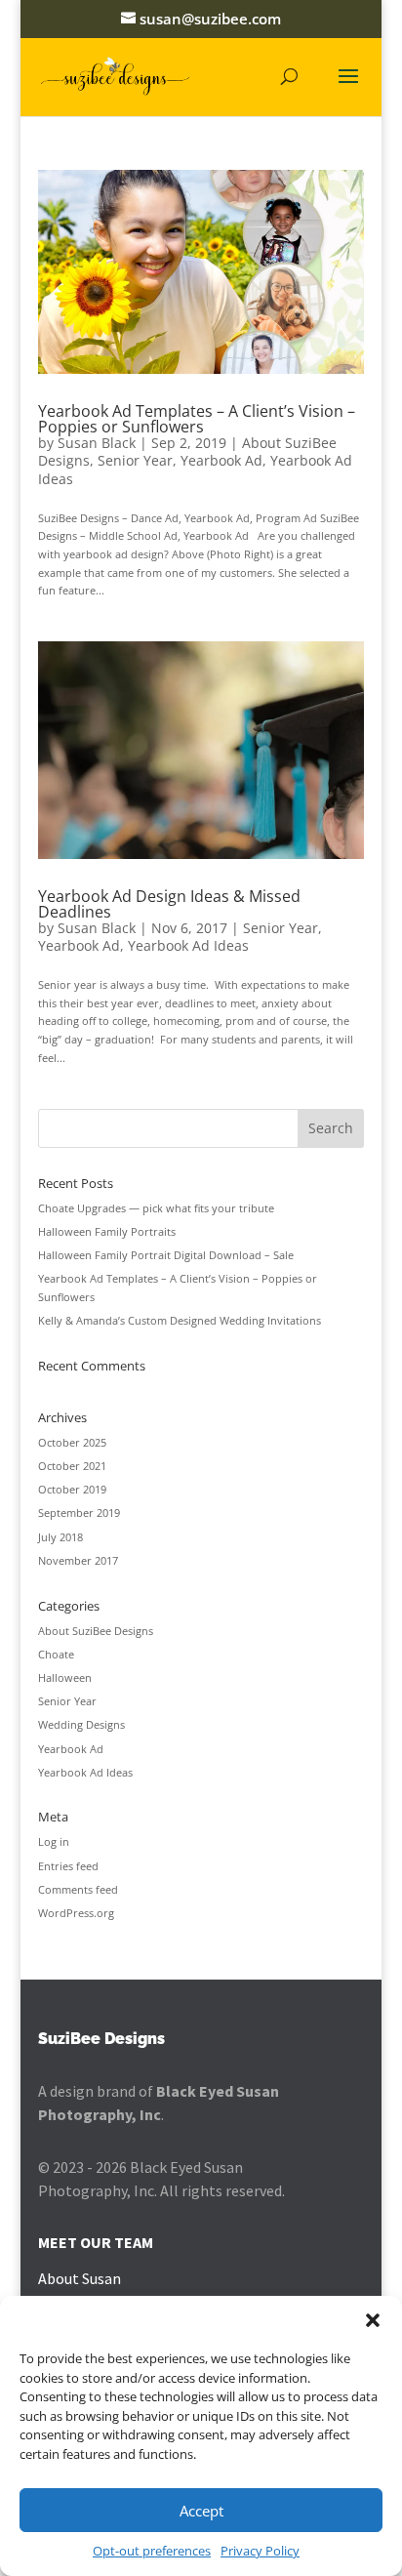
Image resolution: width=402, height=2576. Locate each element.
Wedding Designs (81, 1724)
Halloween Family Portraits (107, 1231)
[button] (373, 2320)
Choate (56, 1654)
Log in (54, 1841)
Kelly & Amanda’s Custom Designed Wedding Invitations (180, 1320)
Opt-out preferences (152, 2551)
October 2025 (72, 1442)
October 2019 (72, 1489)
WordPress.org (76, 1913)
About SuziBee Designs (96, 1631)
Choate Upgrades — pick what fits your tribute (156, 1208)
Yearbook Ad (221, 460)
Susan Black (97, 443)
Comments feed (78, 1889)
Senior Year (135, 460)
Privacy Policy (260, 2551)
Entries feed (68, 1866)
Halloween (65, 1677)
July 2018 (60, 1537)
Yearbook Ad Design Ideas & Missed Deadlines (169, 904)
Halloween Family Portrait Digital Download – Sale (166, 1255)
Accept (201, 2511)
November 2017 (78, 1560)
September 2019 (79, 1513)
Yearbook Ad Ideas (188, 945)
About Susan (80, 2278)
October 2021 (72, 1466)
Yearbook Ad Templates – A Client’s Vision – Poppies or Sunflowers (197, 419)
